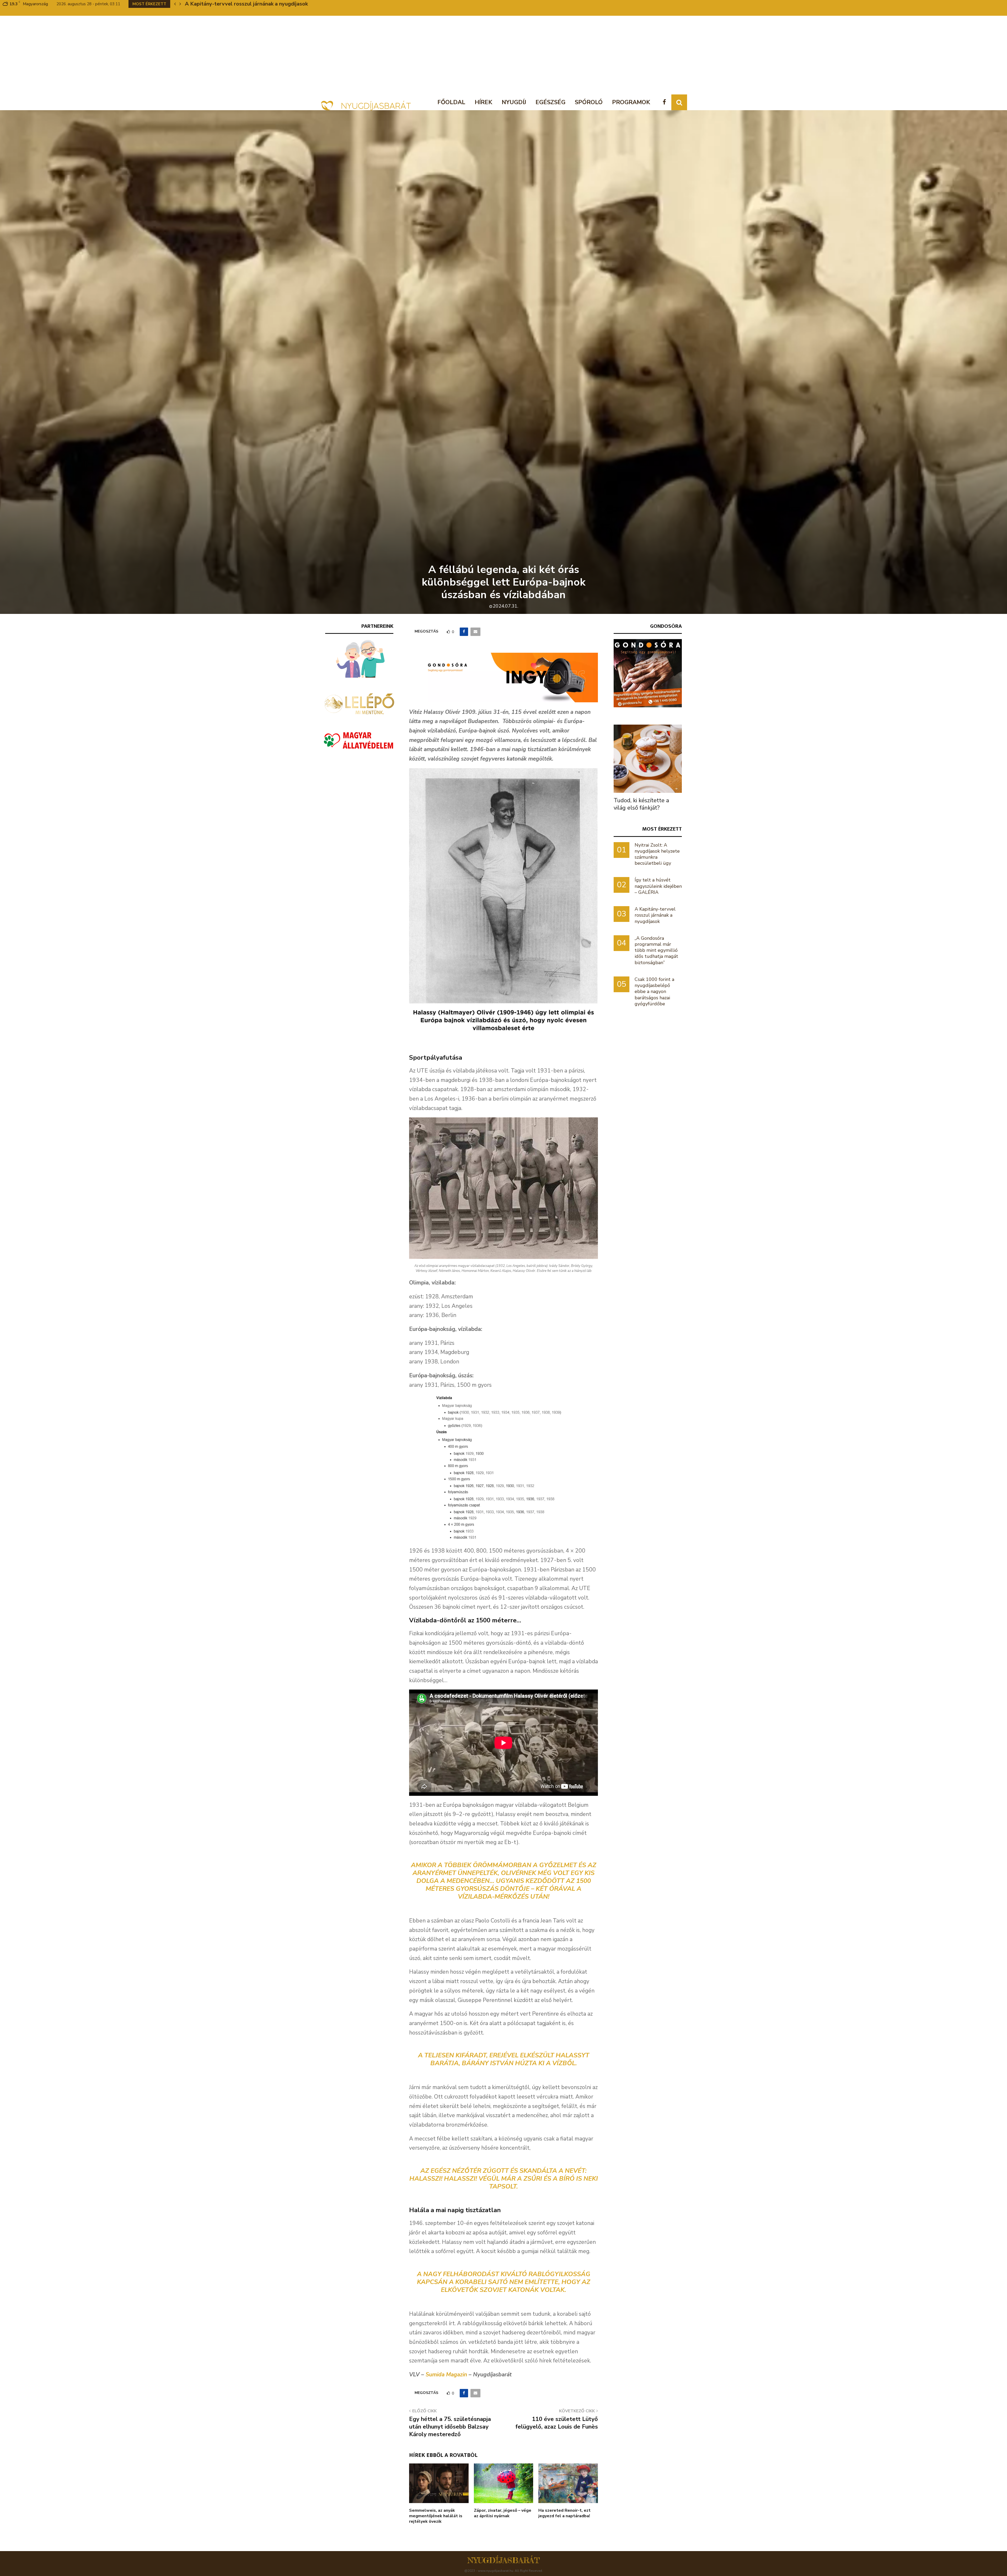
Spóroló (589, 102)
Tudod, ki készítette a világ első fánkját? (641, 804)
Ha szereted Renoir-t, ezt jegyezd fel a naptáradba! (564, 2513)
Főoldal (451, 102)
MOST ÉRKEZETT (662, 829)
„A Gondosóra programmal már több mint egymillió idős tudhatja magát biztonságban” (656, 950)
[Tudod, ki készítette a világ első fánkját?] (648, 759)
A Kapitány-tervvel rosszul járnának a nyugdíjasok (655, 915)
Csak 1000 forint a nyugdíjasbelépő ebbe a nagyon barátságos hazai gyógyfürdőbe (654, 992)
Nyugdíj (514, 102)
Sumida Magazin (446, 2375)
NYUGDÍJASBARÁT (504, 2560)
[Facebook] (666, 102)
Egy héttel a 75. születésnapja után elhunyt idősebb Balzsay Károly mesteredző (450, 2427)
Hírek (483, 102)
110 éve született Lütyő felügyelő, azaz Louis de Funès (557, 2423)
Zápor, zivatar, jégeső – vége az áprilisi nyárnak (503, 2513)
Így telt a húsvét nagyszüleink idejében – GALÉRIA (658, 886)
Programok (631, 102)
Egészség (550, 102)
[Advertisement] (504, 55)
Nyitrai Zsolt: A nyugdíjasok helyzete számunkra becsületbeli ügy (657, 854)
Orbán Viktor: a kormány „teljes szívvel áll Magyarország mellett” (266, 4)
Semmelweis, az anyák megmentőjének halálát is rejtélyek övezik (436, 2516)
